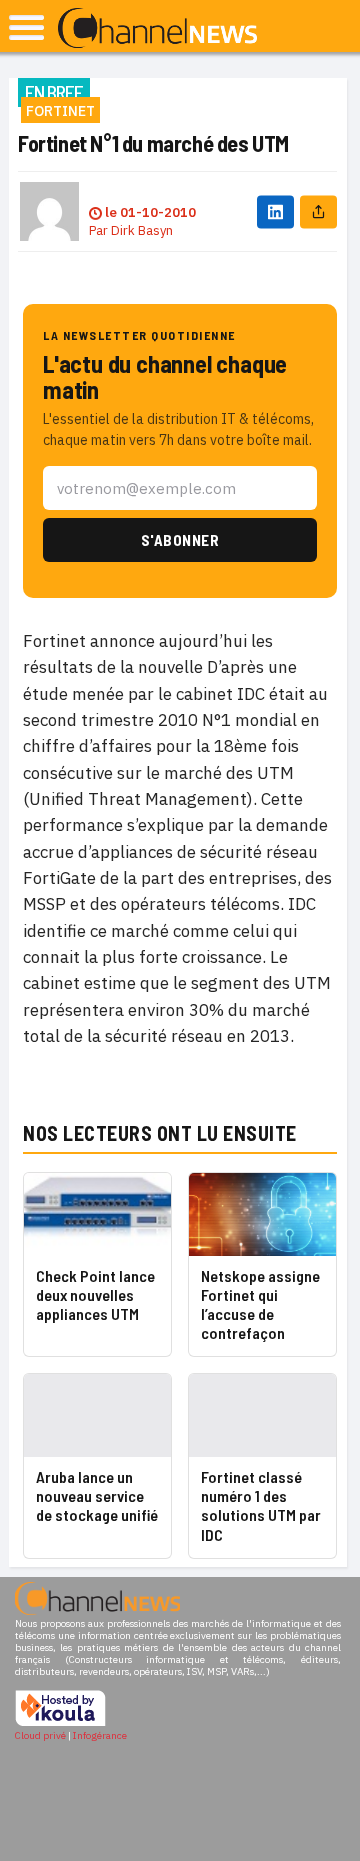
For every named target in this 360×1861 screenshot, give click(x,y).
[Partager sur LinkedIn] (275, 211)
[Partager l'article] (318, 211)
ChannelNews (157, 29)
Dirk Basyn (142, 230)
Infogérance (100, 1735)
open (26, 27)
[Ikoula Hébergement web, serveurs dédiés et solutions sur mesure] (60, 1723)
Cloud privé (40, 1735)
